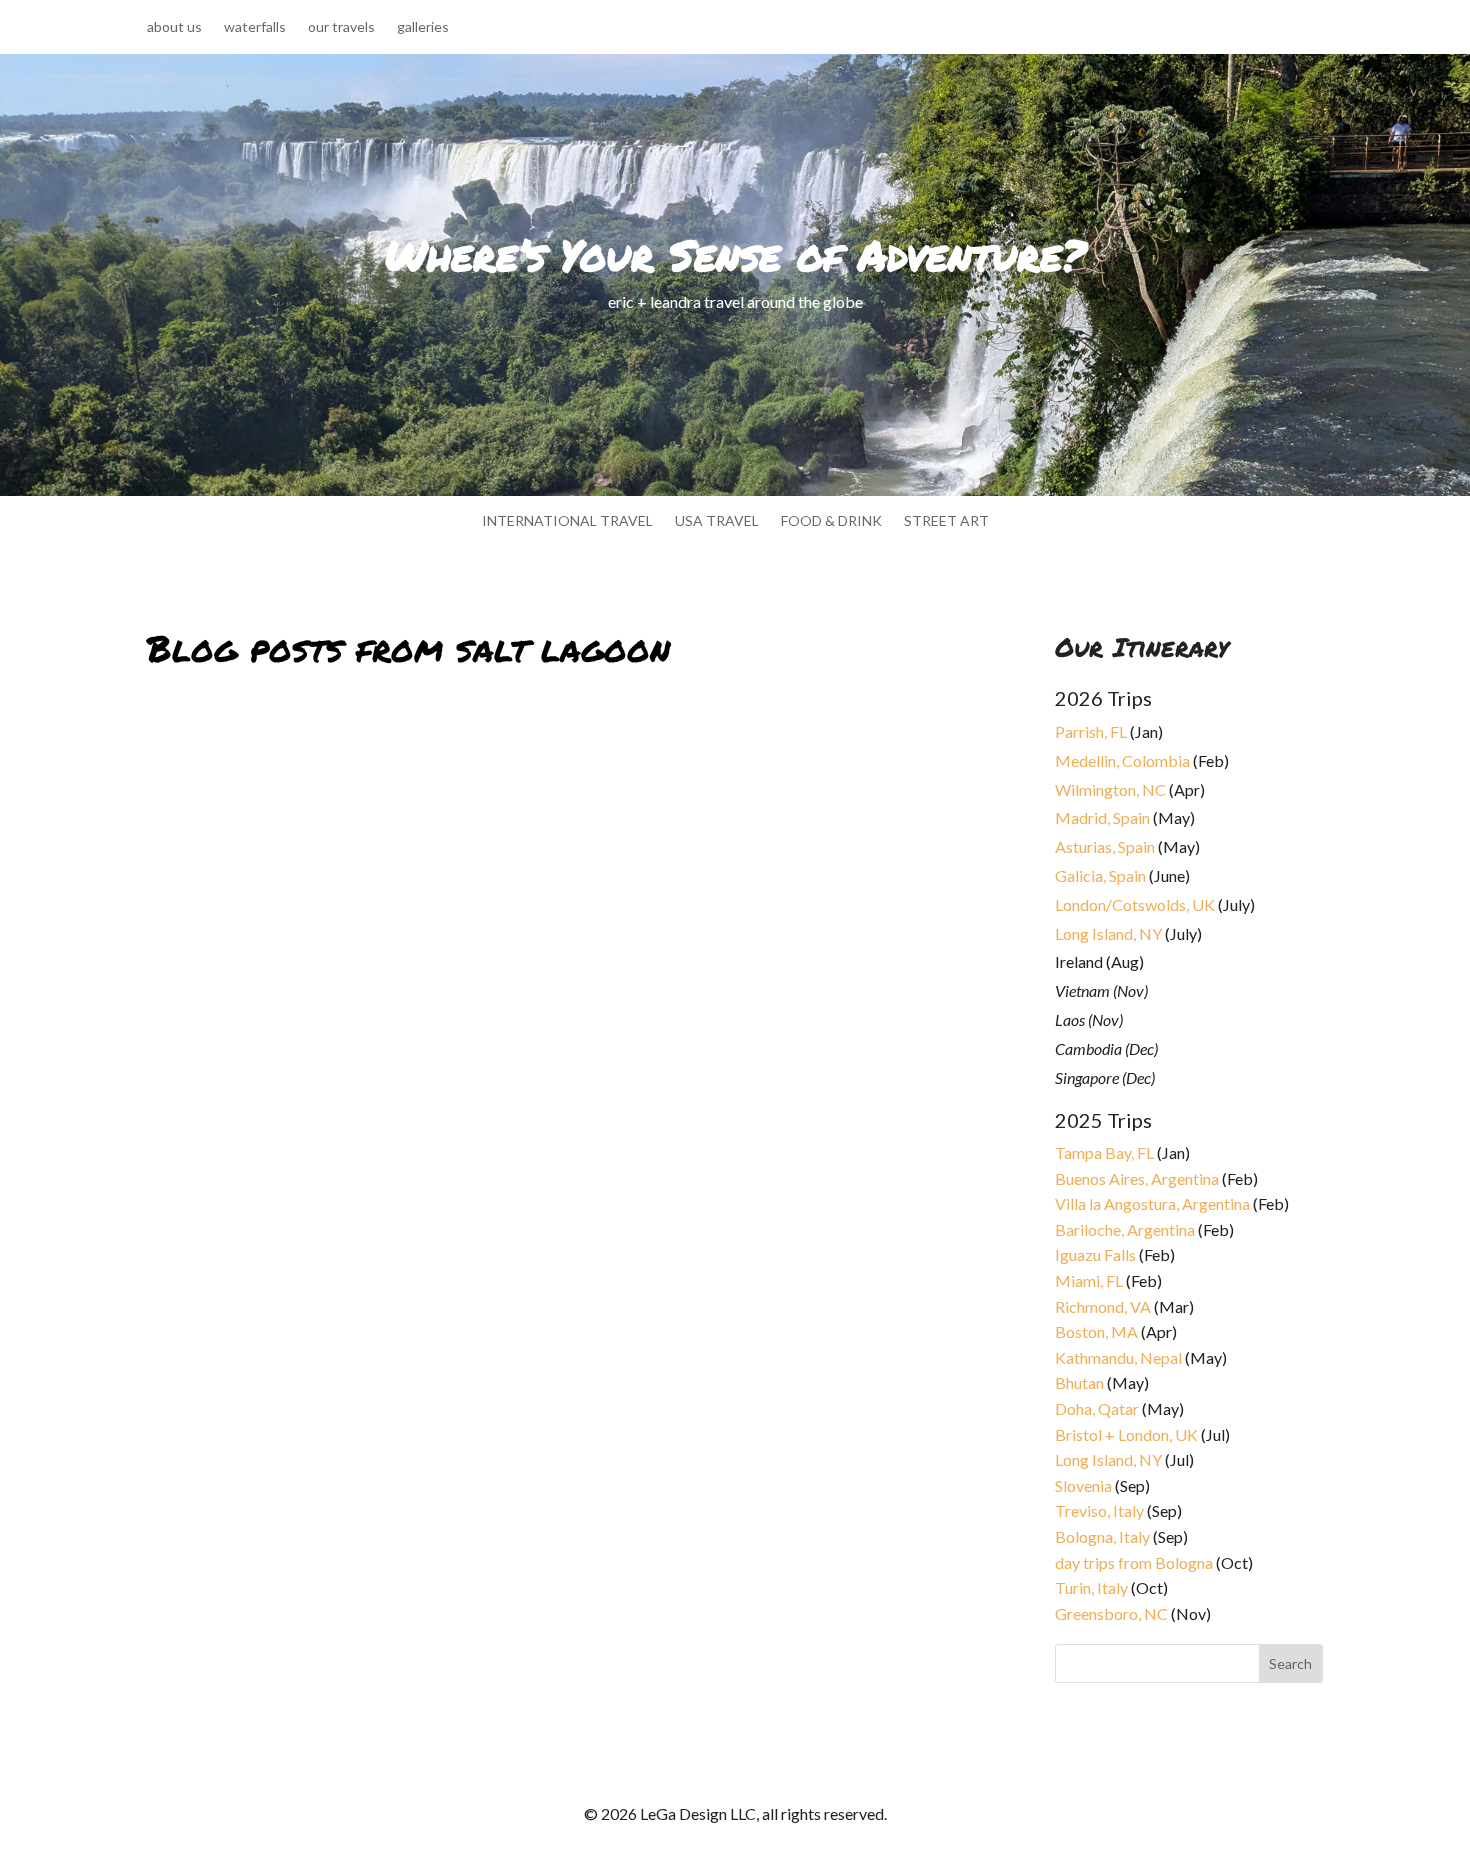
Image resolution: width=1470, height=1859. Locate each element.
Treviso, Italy (1099, 1510)
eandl (181, 1295)
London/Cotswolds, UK (1135, 904)
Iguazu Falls (1095, 1254)
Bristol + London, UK (1126, 1434)
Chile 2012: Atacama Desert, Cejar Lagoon (333, 1271)
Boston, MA (1096, 1331)
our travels (341, 27)
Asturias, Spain (1105, 846)
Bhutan (1079, 1382)
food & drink (831, 521)
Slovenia (1083, 1485)
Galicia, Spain (1100, 875)
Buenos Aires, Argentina (1137, 1178)
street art (946, 521)
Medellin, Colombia (1122, 760)
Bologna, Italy (1102, 1536)
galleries (423, 27)
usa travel (717, 521)
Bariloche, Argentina (1125, 1229)
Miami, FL (1089, 1280)
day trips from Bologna (1134, 1562)
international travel (567, 521)
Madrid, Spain (1102, 817)
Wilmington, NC (1110, 789)
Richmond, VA (1103, 1306)
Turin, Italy (1091, 1587)
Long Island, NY (1108, 933)
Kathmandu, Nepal (1118, 1357)
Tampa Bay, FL (1104, 1152)
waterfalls (255, 27)
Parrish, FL (1091, 731)
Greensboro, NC (1111, 1613)
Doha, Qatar (1097, 1408)
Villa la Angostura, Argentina (1152, 1203)
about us (174, 27)
